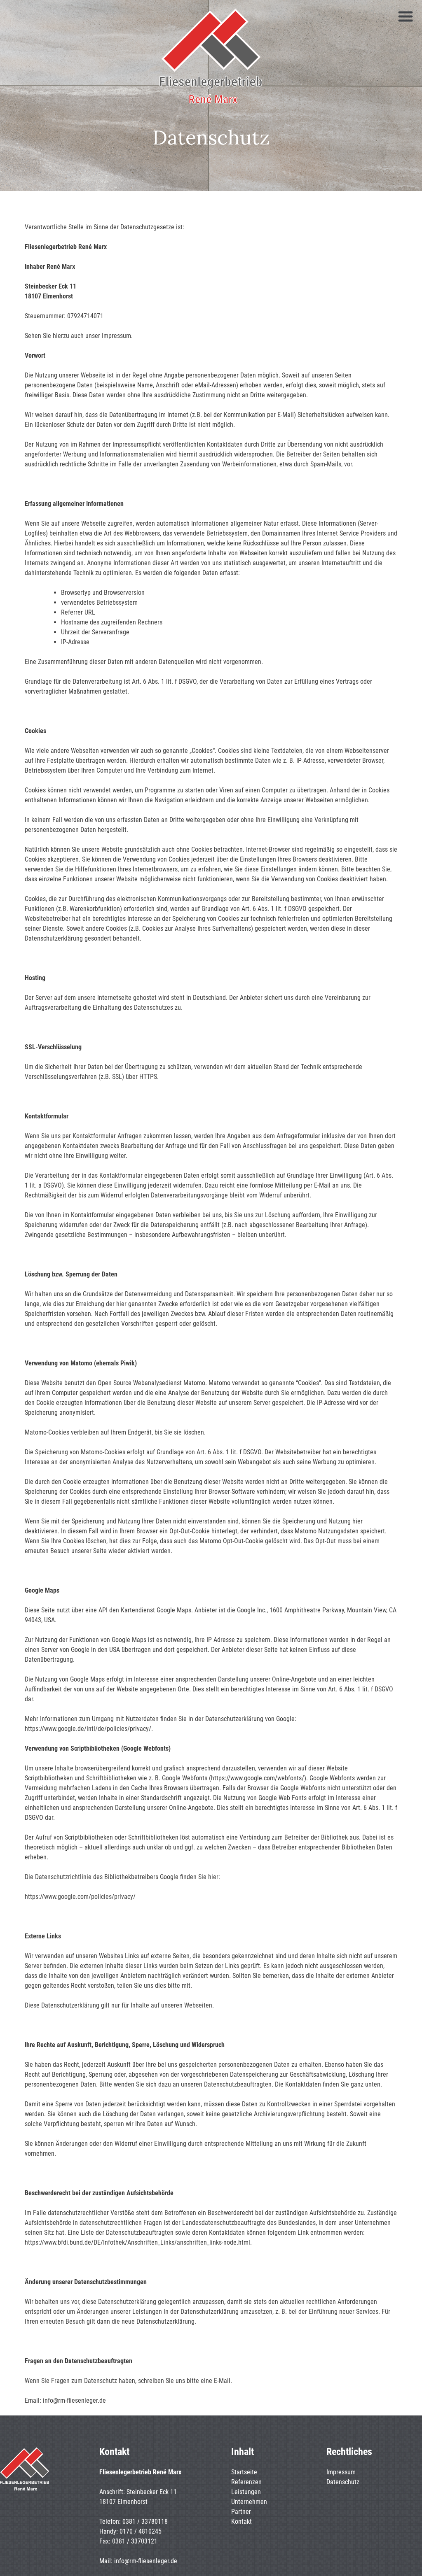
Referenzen (246, 2482)
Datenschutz (343, 2482)
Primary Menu (406, 16)
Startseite (244, 2472)
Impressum (341, 2472)
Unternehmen (249, 2502)
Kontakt (241, 2521)
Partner (241, 2512)
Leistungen (246, 2492)
